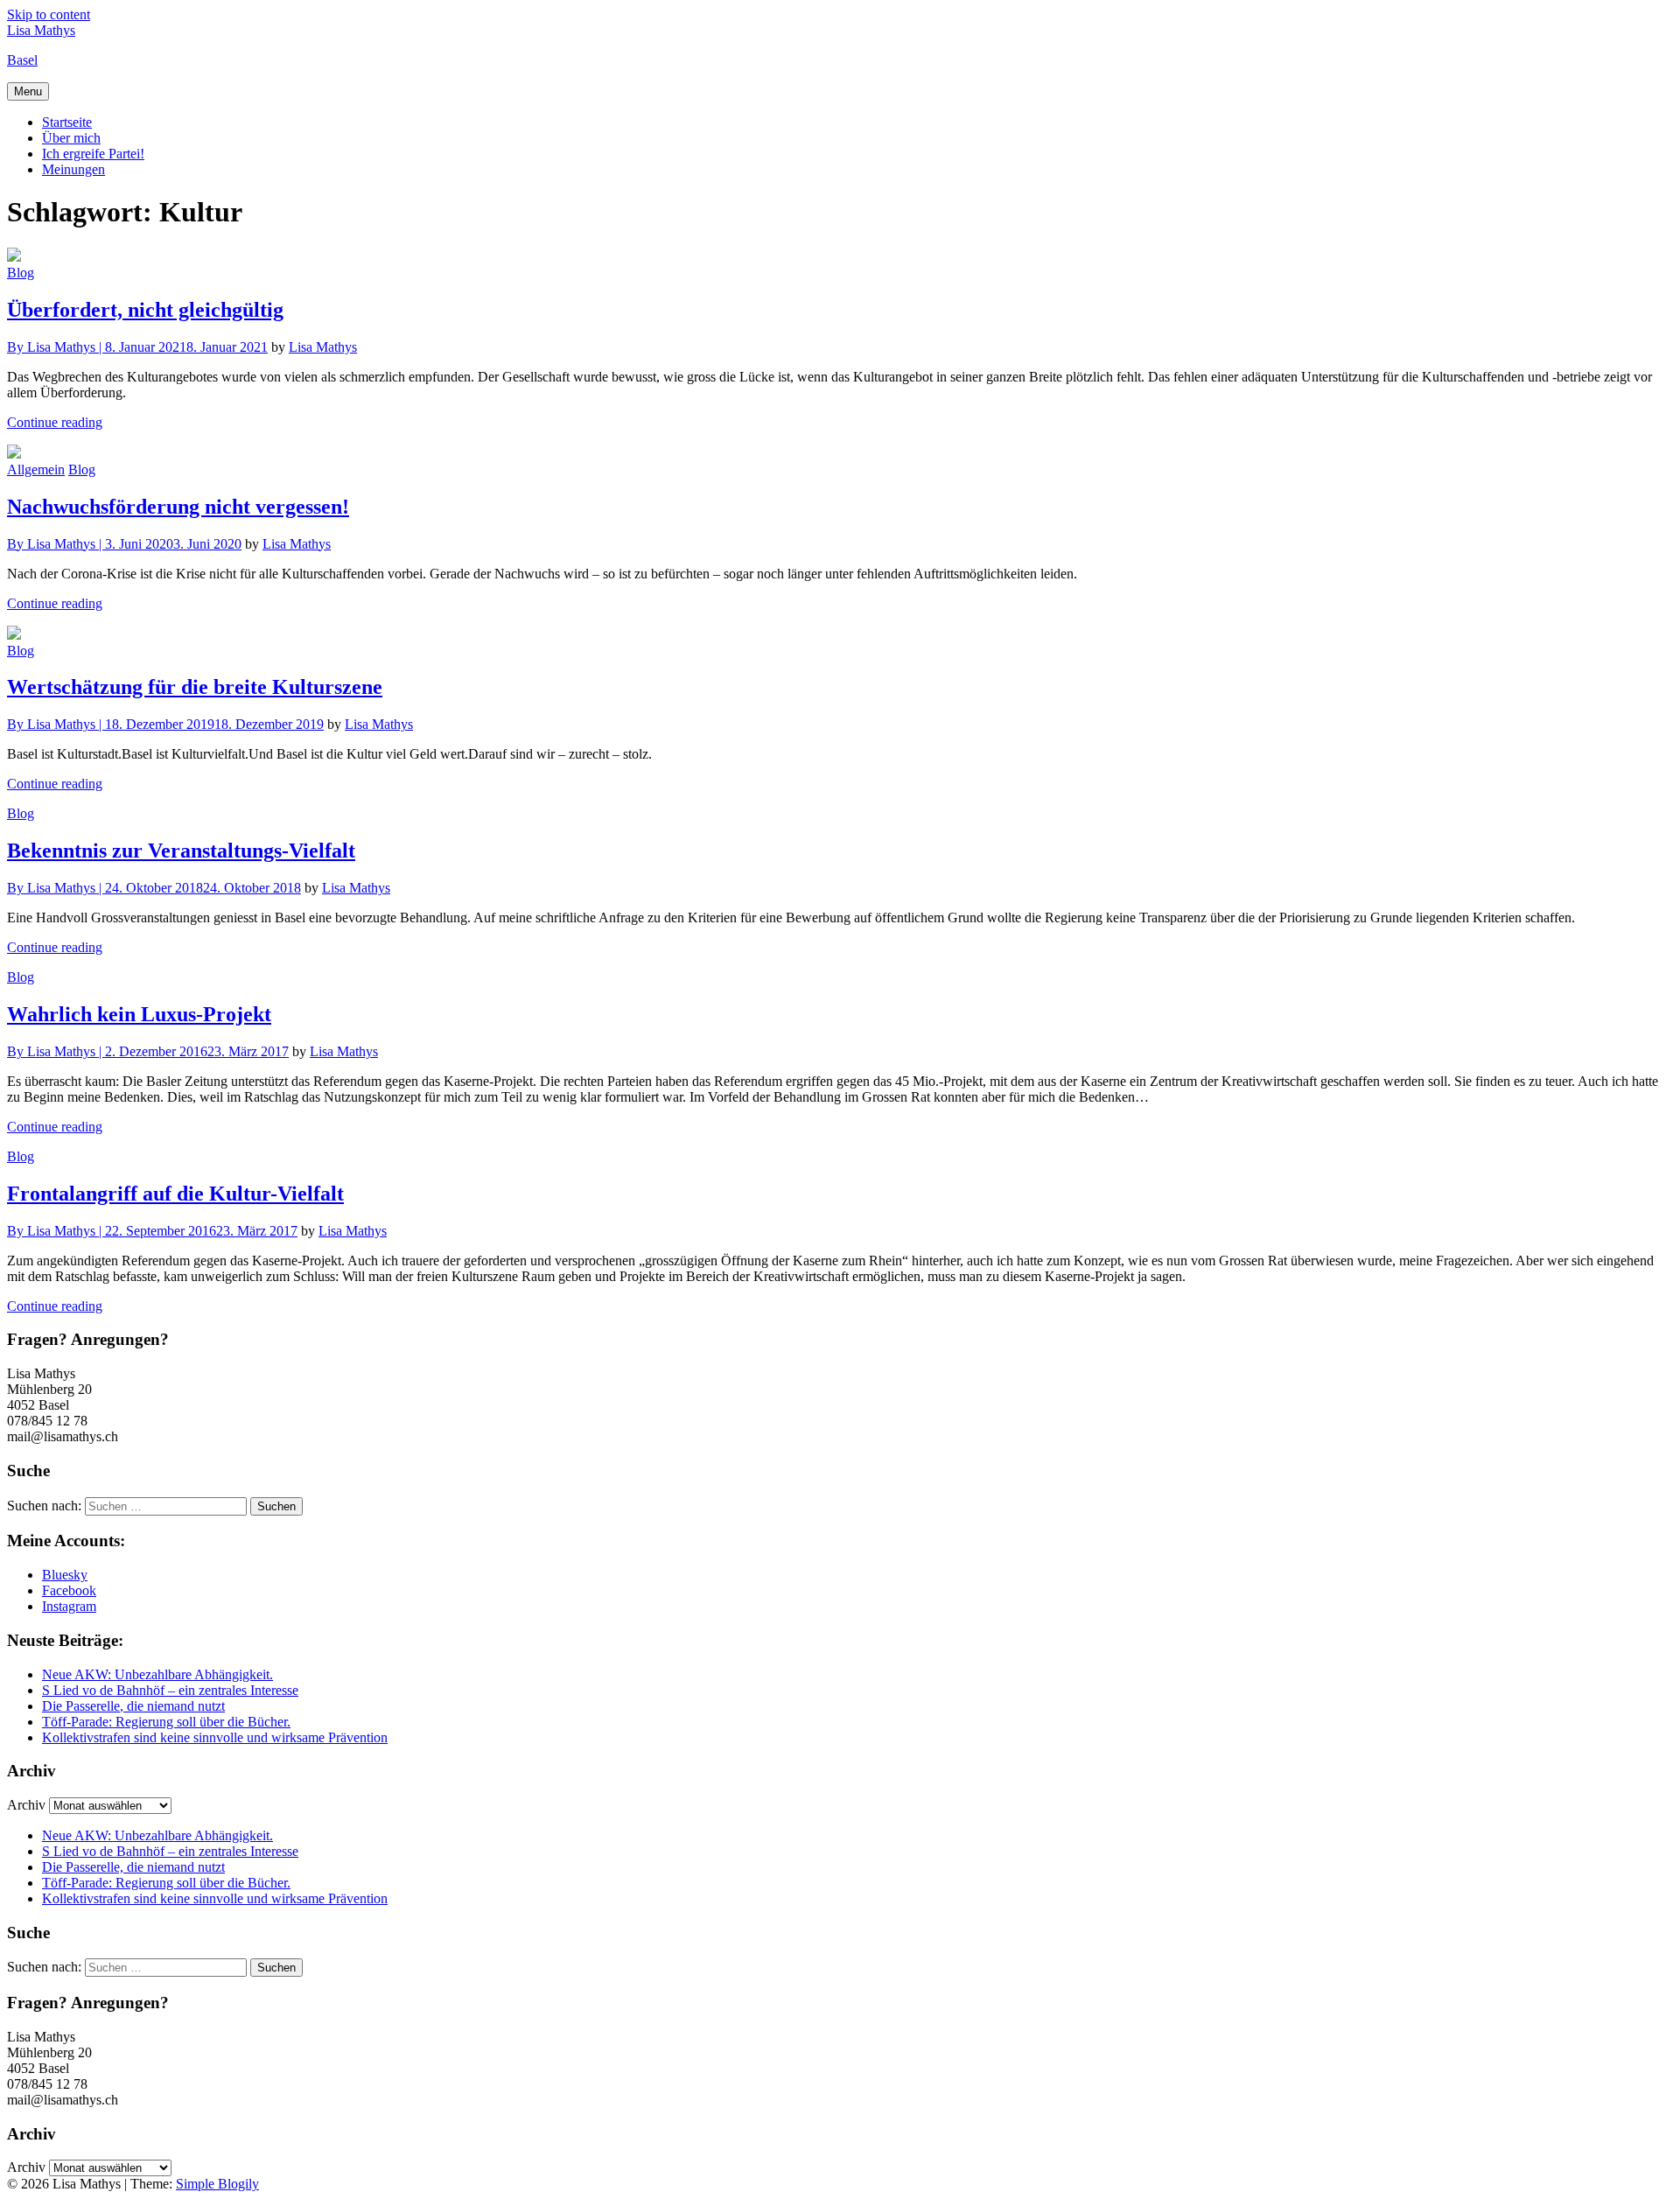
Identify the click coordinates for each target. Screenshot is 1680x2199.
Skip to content (49, 14)
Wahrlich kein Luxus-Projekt (139, 1014)
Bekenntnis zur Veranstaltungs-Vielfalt (181, 851)
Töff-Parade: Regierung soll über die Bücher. (166, 1722)
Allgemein (36, 469)
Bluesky (65, 1575)
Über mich (71, 138)
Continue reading (55, 422)
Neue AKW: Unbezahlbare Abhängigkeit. (157, 1674)
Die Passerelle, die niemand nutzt (133, 1706)
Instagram (69, 1606)
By (56, 347)
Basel (22, 60)
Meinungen (73, 169)
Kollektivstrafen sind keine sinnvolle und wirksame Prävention (215, 1737)
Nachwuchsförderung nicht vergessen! (178, 507)
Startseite (67, 122)
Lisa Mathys (41, 30)
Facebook (69, 1590)
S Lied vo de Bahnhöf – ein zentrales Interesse (170, 1690)
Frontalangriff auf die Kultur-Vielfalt (175, 1194)
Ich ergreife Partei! (93, 154)
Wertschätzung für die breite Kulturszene (195, 687)
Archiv (26, 1805)
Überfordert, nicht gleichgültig (145, 310)
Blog (21, 273)
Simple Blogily (217, 2184)
